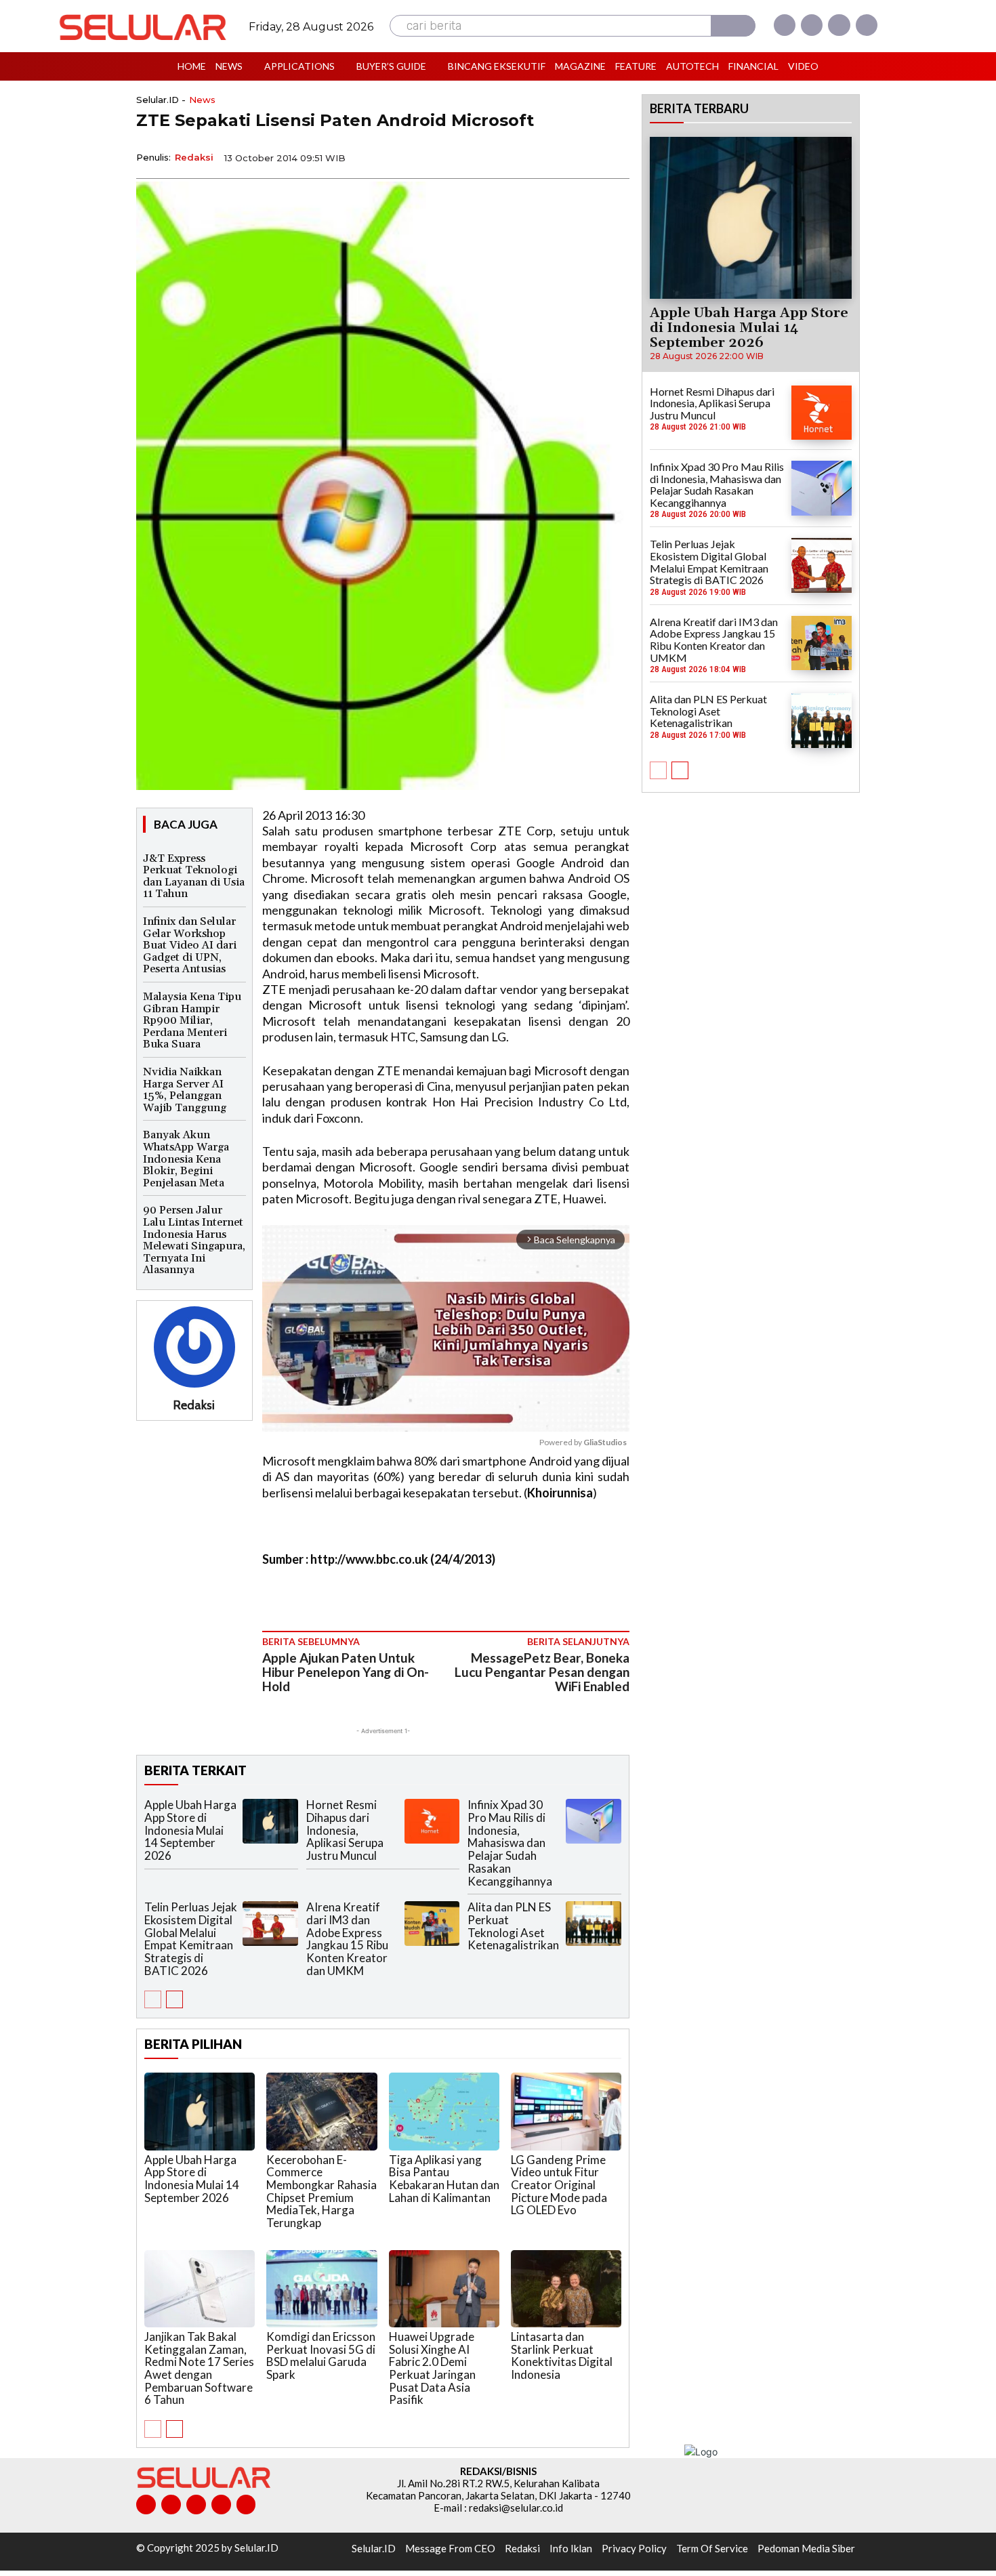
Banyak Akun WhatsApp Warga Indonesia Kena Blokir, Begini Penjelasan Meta (186, 1159)
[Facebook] (785, 25)
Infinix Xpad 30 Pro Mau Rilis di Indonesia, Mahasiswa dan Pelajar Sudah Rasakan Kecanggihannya (510, 1843)
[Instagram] (812, 25)
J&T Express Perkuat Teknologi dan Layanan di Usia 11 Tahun (194, 876)
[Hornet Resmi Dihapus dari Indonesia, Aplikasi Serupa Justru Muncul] (432, 1821)
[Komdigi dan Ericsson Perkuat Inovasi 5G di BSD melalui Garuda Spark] (321, 2289)
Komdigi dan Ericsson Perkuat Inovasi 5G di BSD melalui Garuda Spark (321, 2355)
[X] (839, 25)
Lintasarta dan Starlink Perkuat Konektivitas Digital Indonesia (562, 2355)
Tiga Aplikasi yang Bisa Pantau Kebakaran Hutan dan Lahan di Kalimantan (444, 2179)
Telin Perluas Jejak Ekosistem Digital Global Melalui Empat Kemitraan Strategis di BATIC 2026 (191, 1938)
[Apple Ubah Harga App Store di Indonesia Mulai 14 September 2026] (270, 1821)
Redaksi (194, 157)
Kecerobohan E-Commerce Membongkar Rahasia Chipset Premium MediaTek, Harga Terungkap (321, 2191)
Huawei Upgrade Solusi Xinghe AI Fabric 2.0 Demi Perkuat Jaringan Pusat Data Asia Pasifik (432, 2368)
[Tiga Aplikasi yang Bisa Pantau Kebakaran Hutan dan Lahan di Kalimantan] (444, 2111)
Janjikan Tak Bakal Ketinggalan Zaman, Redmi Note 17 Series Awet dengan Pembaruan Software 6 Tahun (199, 2368)
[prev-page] (153, 1999)
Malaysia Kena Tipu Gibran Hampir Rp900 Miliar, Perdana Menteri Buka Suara (192, 1020)
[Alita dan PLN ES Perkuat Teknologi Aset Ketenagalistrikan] (594, 1923)
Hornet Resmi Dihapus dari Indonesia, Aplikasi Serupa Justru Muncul (345, 1830)
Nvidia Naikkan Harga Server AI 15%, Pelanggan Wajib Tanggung (185, 1090)
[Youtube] (867, 25)
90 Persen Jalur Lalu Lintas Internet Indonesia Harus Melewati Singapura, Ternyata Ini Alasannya (194, 1240)
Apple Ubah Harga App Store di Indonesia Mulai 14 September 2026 (190, 1830)
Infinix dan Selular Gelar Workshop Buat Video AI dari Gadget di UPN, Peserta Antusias (190, 945)
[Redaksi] (194, 1347)
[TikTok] (196, 2505)
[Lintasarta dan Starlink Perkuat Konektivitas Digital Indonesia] (566, 2289)
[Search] (733, 26)
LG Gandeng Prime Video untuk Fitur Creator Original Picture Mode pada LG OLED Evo (559, 2185)
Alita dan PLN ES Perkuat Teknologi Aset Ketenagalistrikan (513, 1926)
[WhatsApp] (552, 157)
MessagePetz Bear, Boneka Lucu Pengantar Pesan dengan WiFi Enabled (542, 1672)
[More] (615, 157)
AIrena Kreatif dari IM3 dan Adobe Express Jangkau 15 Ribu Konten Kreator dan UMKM (347, 1938)
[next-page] (174, 1999)
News (202, 100)
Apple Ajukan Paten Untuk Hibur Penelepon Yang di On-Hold (346, 1672)
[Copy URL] (583, 157)
